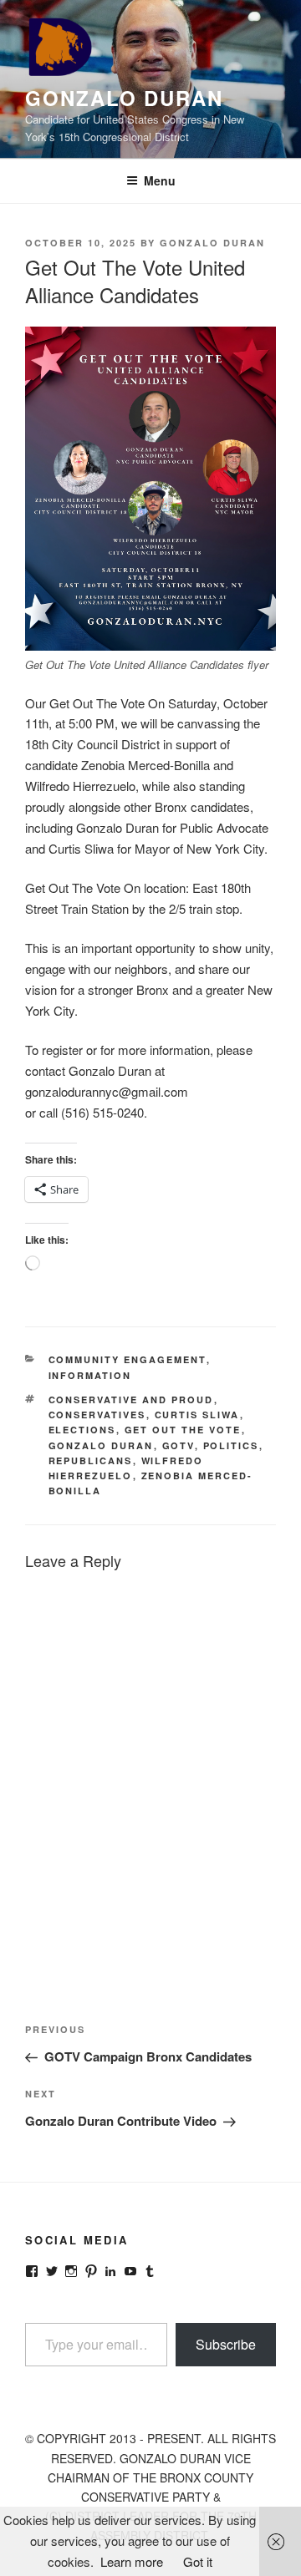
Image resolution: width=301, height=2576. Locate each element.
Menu (160, 180)
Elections (82, 1430)
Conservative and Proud (131, 1400)
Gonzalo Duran (124, 98)
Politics (231, 1445)
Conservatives (97, 1415)
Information (90, 1375)
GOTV (179, 1445)
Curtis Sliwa (197, 1415)
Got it (198, 2561)
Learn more (132, 2561)
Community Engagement (128, 1359)
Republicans (91, 1460)
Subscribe (226, 2344)
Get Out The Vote (183, 1430)
